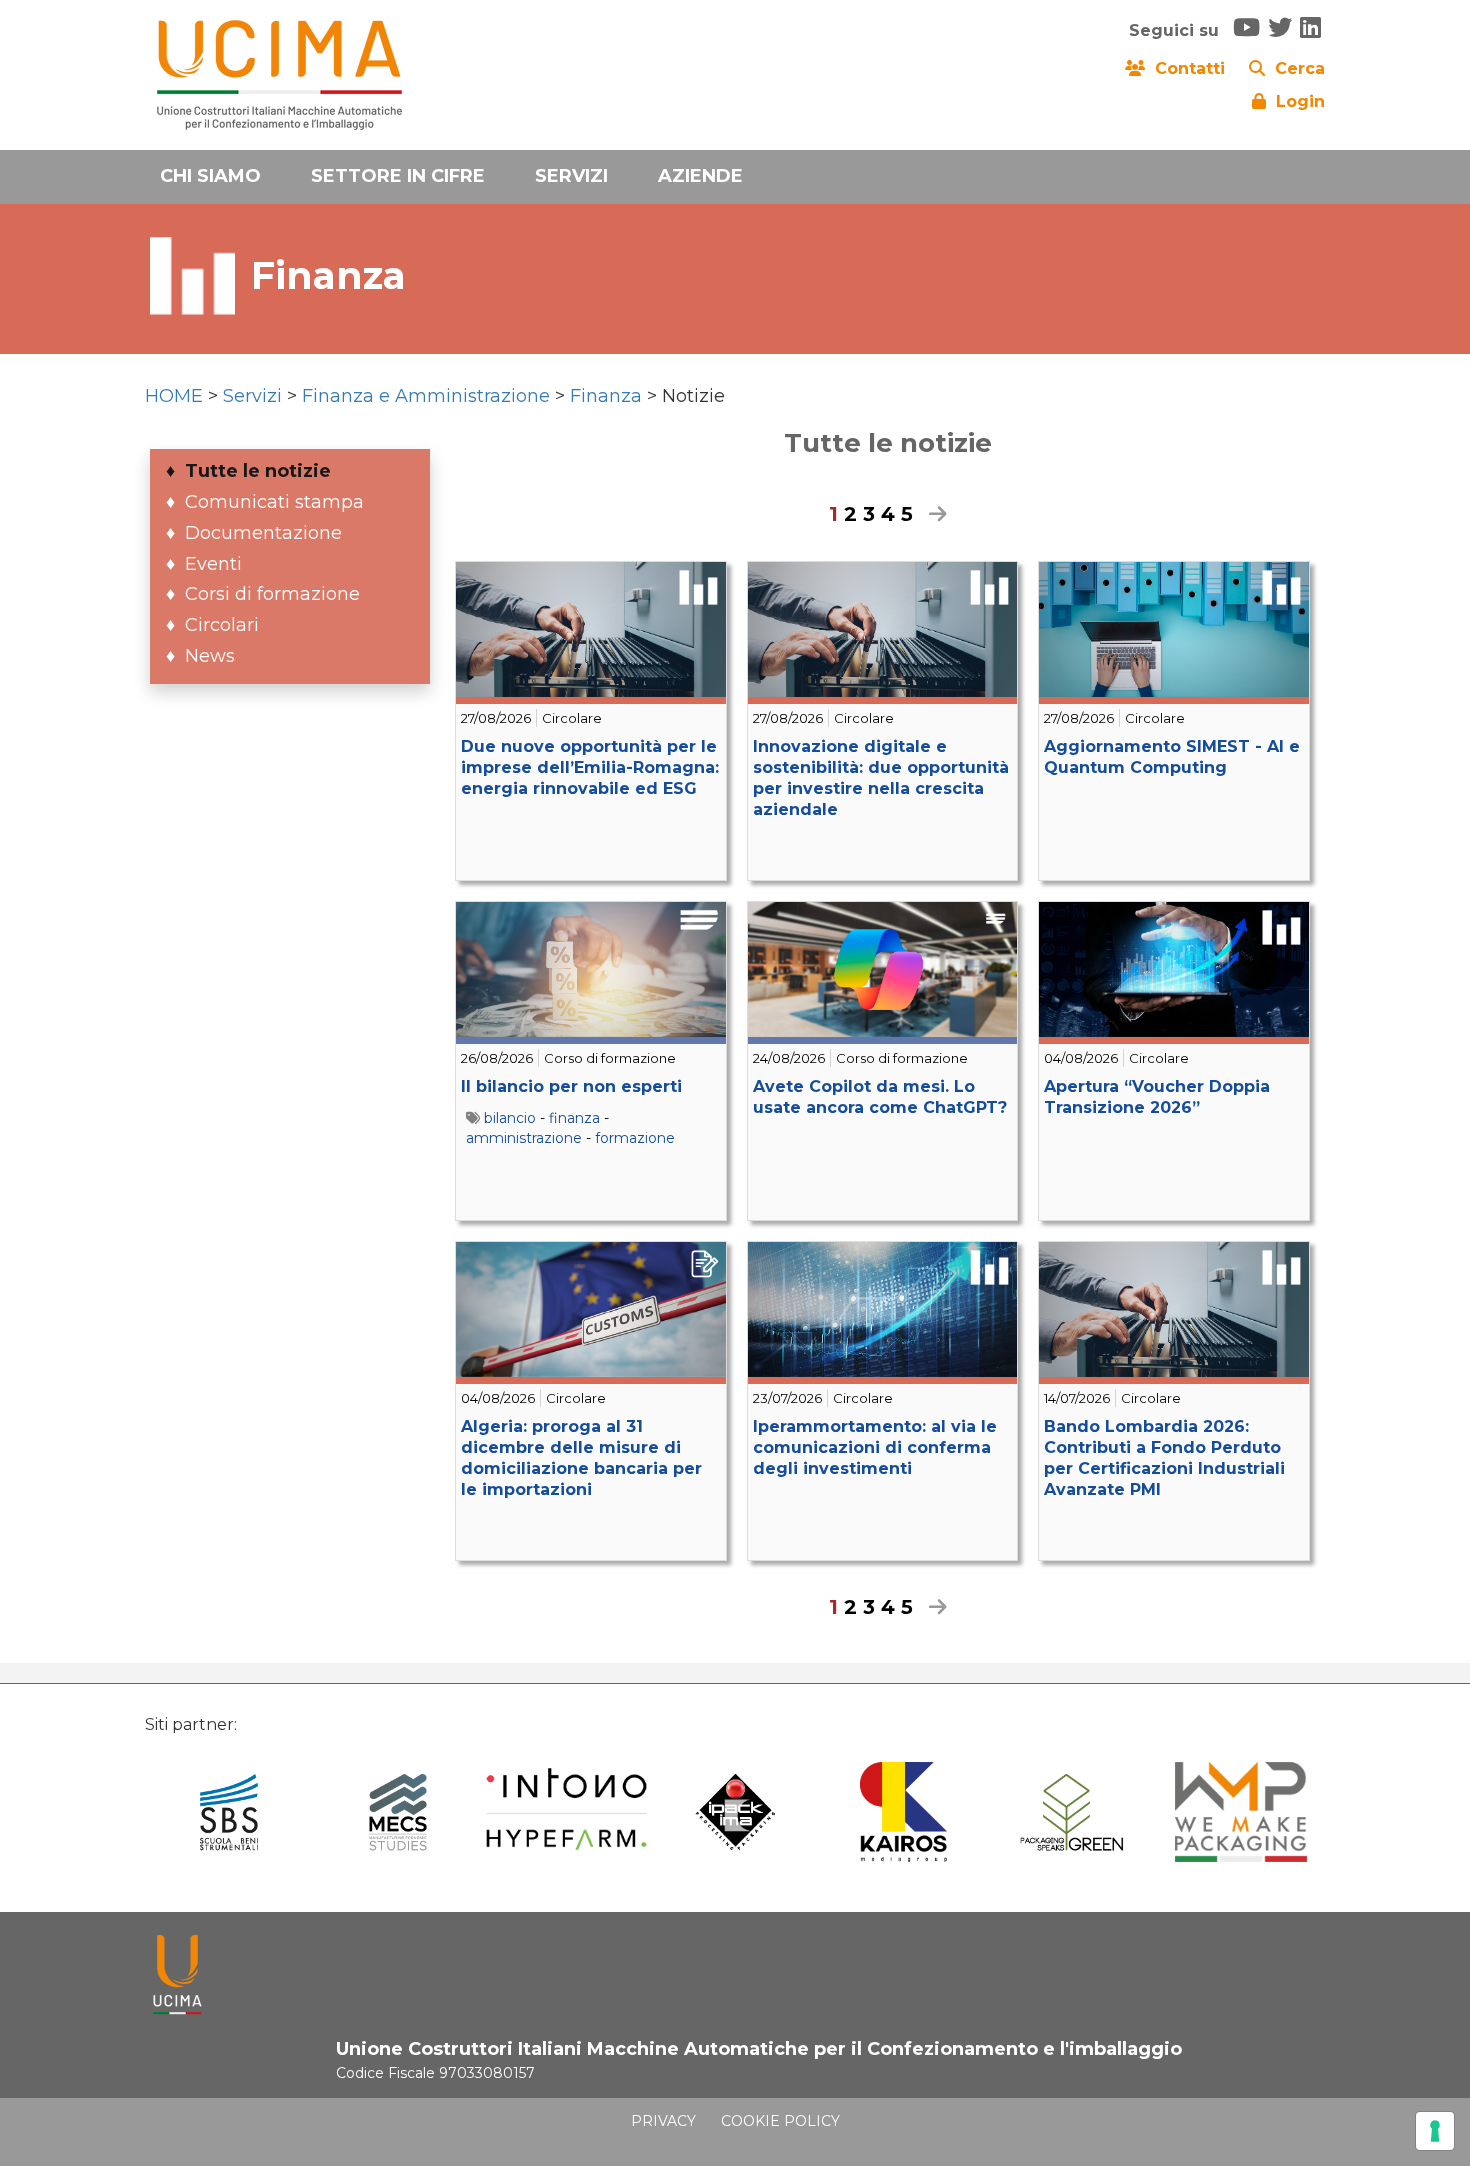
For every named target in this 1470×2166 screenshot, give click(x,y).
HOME (174, 396)
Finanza (606, 396)
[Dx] (933, 514)
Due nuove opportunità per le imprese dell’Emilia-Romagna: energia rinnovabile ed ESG (590, 767)
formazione (635, 1138)
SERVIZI (571, 176)
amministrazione (524, 1138)
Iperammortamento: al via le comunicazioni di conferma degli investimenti (875, 1447)
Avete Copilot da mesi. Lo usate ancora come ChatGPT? (880, 1097)
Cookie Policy (780, 2121)
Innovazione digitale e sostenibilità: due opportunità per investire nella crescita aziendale (881, 777)
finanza (574, 1118)
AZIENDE (700, 176)
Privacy (663, 2121)
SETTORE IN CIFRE (398, 176)
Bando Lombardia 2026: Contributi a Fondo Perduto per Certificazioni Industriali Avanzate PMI (1164, 1457)
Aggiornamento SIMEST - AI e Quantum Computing (1172, 757)
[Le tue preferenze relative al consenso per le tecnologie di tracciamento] (1435, 2131)
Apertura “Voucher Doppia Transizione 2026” (1157, 1097)
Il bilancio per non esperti (571, 1086)
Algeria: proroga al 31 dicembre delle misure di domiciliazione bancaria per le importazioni (581, 1457)
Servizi (252, 396)
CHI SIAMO (210, 176)
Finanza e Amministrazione (426, 396)
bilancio (510, 1118)
